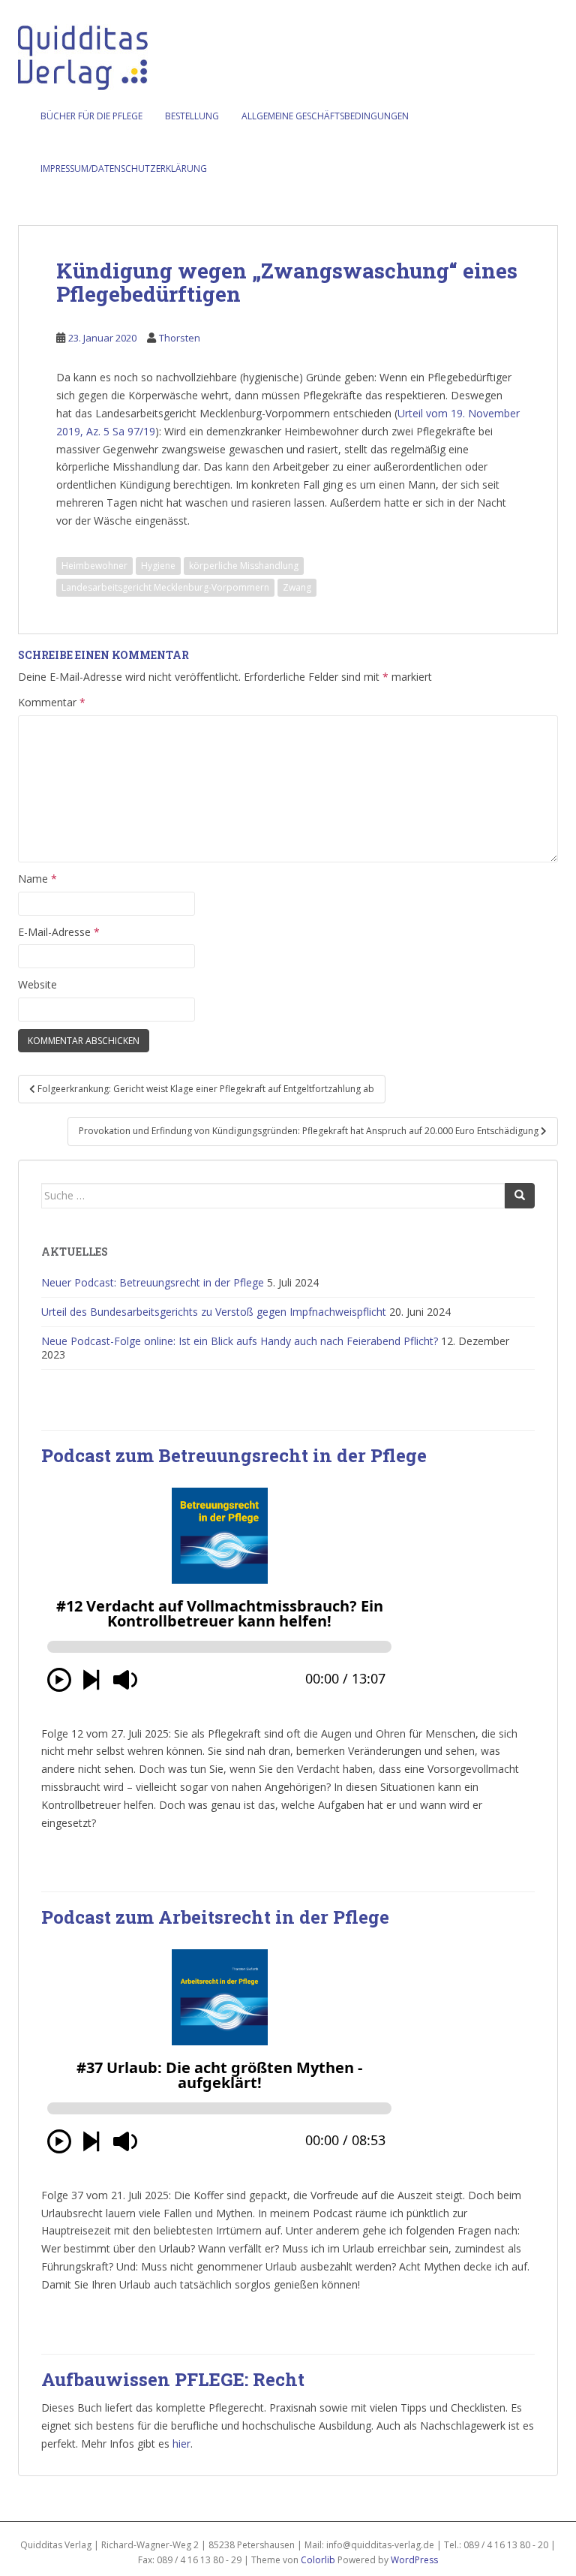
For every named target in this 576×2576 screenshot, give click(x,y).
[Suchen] (520, 1196)
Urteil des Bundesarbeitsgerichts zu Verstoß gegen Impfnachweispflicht (214, 1312)
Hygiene (158, 566)
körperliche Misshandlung (244, 566)
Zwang (297, 587)
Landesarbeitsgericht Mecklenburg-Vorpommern (165, 587)
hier (181, 2444)
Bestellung (192, 116)
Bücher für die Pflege (91, 116)
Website (37, 984)
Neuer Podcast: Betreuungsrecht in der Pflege (153, 1282)
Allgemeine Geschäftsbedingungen (325, 116)
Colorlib (318, 2560)
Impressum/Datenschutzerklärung (124, 169)
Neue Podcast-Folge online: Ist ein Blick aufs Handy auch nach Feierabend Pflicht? (240, 1341)
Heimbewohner (94, 566)
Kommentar (52, 702)
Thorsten (180, 338)
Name (37, 879)
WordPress (414, 2560)
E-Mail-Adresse (59, 932)
